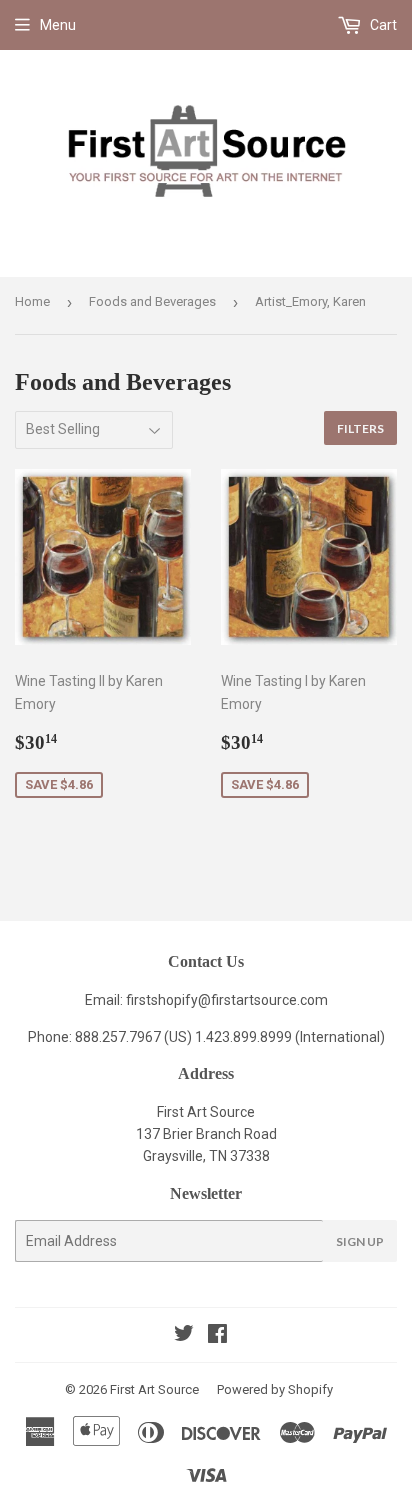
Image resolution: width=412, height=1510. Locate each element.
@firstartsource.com (263, 1000)
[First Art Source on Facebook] (217, 1336)
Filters (360, 428)
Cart (382, 25)
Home (32, 301)
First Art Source (154, 1389)
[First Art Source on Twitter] (184, 1336)
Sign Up (360, 1241)
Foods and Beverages (152, 301)
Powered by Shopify (275, 1389)
